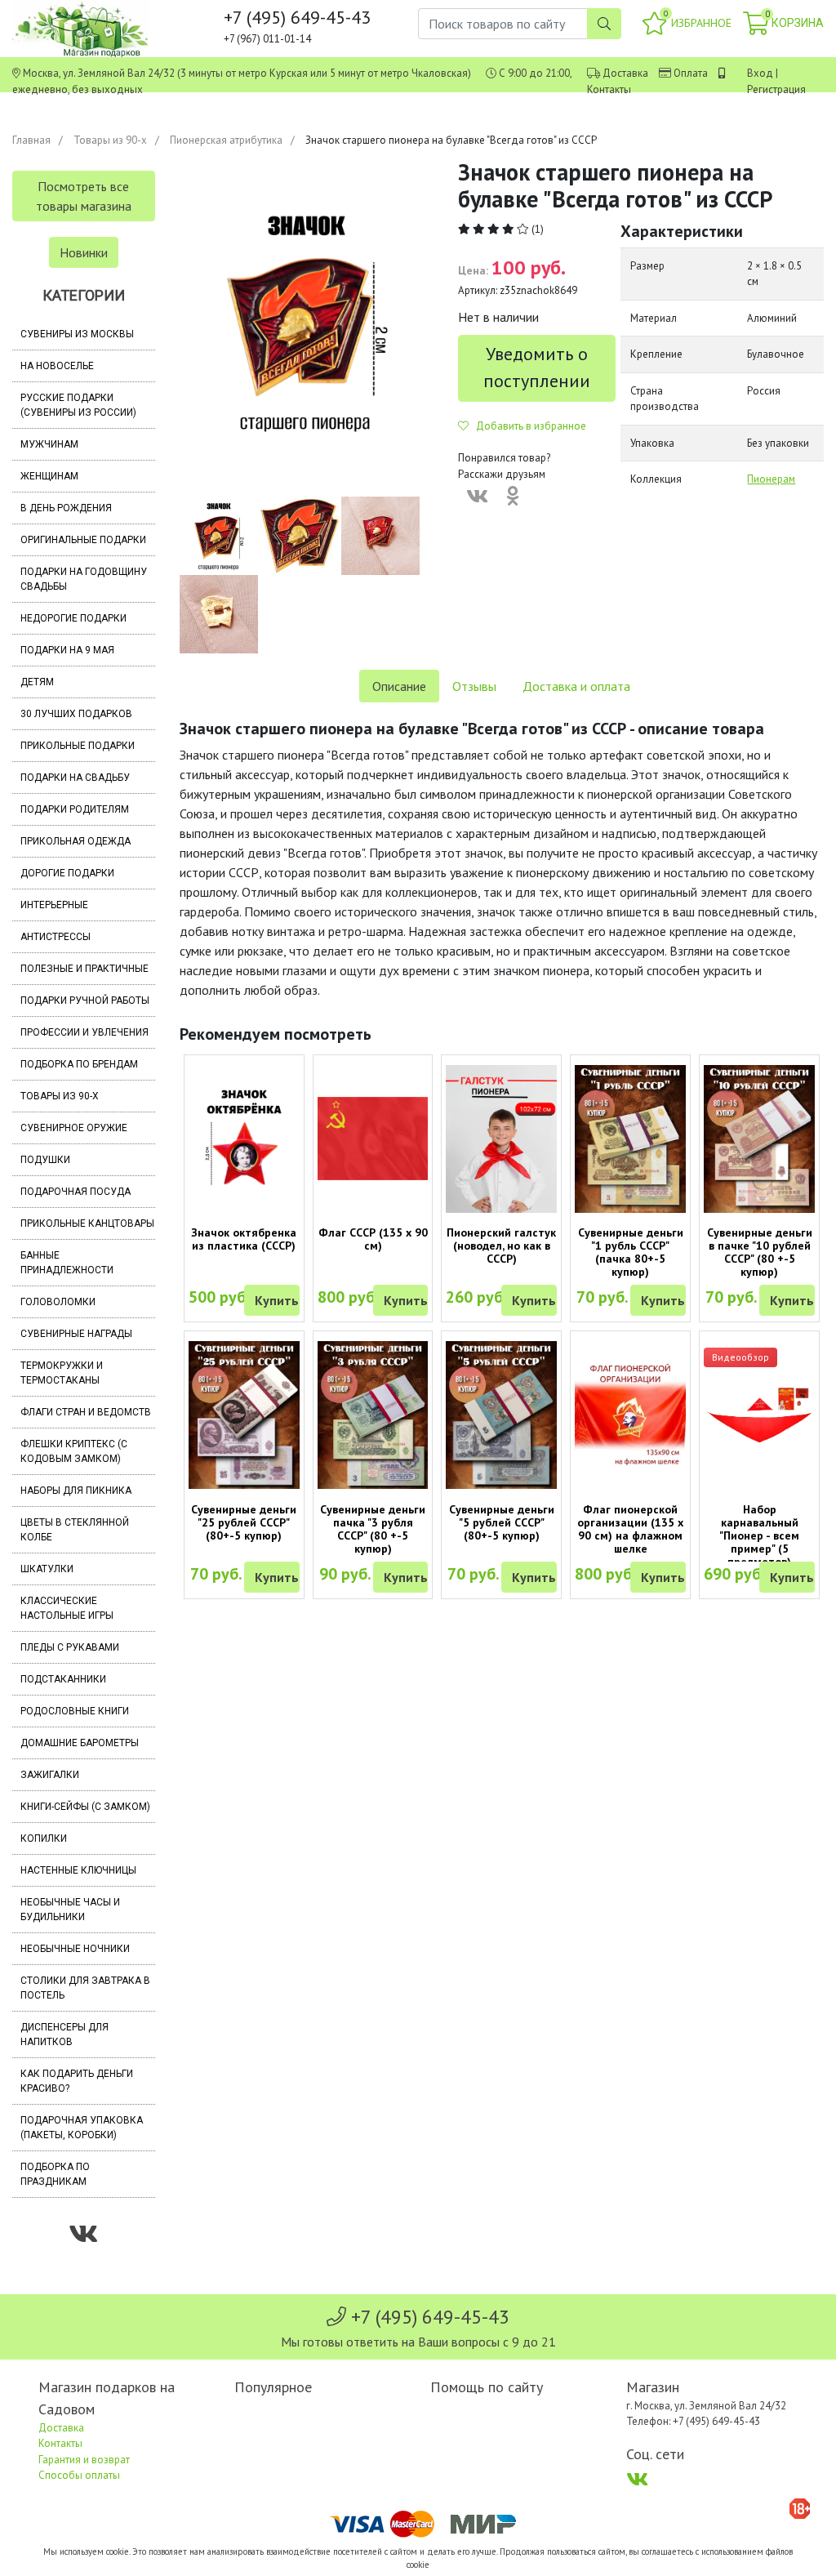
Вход (760, 73)
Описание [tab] (399, 686)
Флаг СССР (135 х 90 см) (373, 1239)
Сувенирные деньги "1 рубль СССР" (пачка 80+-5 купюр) (631, 1252)
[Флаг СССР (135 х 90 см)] (373, 1139)
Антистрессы (56, 937)
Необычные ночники (75, 1949)
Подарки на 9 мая (67, 650)
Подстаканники (63, 1679)
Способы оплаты (79, 2475)
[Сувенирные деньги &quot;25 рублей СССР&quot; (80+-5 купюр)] (244, 1415)
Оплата (691, 73)
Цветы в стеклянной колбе (75, 1530)
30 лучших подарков (76, 714)
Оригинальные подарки (83, 540)
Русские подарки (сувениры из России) (78, 405)
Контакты (609, 89)
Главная (31, 140)
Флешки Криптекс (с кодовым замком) (74, 1451)
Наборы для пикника (76, 1491)
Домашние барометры (80, 1743)
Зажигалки (50, 1775)
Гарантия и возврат (84, 2460)
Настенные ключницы (78, 1870)
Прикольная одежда (76, 841)
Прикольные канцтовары (87, 1223)
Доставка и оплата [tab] (576, 686)
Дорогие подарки (67, 873)
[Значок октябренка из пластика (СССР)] (244, 1139)
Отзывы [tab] (474, 686)
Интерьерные (54, 905)
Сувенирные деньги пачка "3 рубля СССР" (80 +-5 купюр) (373, 1529)
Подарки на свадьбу (75, 778)
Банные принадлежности (67, 1263)
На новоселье (57, 366)
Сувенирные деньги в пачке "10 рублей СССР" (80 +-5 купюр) (760, 1252)
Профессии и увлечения (84, 1032)
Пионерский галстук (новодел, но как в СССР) (501, 1246)
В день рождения (66, 508)
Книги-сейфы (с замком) (85, 1807)
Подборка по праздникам (55, 2174)
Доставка (625, 73)
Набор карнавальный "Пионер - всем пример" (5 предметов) (759, 1535)
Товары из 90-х (110, 140)
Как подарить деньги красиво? (77, 2081)
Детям (37, 682)
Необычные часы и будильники (70, 1910)
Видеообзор (740, 1357)
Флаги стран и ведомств (86, 1412)
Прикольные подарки (78, 746)
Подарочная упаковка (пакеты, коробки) (82, 2128)
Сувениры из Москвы (77, 334)
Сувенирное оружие (74, 1128)
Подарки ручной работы (85, 1001)
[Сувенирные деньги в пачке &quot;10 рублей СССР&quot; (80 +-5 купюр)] (759, 1139)
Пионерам (771, 479)
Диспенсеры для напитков (64, 2035)
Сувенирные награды (76, 1334)
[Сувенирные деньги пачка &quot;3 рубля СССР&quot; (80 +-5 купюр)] (373, 1415)
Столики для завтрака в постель (85, 1988)
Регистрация (776, 89)
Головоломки (58, 1302)
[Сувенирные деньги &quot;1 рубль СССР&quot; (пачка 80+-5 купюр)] (630, 1139)
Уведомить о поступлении (537, 367)
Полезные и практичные (84, 969)
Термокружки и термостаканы (62, 1373)
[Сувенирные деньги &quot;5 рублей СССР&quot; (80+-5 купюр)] (501, 1415)
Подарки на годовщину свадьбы (84, 579)
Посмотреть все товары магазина (84, 196)
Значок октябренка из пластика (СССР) (244, 1239)
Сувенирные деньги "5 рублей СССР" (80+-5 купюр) (502, 1522)
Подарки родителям (75, 809)
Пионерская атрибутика (226, 140)
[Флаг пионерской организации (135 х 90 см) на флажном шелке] (630, 1415)
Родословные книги (75, 1711)
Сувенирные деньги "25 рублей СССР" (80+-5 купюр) (244, 1522)
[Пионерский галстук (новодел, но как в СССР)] (501, 1139)
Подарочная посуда (76, 1192)
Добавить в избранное (527, 426)
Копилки (44, 1838)
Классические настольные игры (67, 1608)
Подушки (45, 1160)
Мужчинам (49, 444)
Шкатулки (47, 1569)
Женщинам (49, 476)
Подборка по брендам (79, 1064)
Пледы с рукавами (70, 1647)
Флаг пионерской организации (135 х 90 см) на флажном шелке (630, 1529)
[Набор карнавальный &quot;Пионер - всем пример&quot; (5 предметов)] (759, 1415)
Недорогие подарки (73, 618)
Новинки (84, 252)
